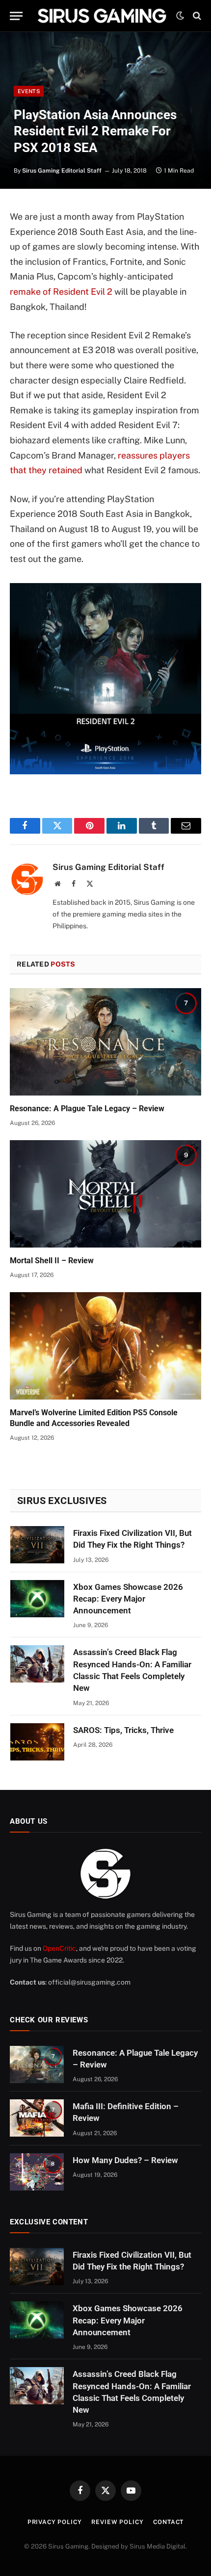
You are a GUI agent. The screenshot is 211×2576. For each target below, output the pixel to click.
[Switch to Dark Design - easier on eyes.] (180, 16)
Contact (168, 2522)
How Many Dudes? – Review (125, 2160)
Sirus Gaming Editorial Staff (62, 171)
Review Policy (117, 2522)
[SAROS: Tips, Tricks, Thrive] (37, 1742)
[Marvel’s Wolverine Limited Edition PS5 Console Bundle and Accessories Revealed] (105, 1346)
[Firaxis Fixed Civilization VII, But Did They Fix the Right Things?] (37, 1545)
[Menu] (16, 16)
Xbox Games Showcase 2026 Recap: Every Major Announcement (128, 1599)
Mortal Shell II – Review (52, 1261)
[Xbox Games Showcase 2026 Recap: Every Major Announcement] (37, 1599)
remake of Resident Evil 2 (61, 292)
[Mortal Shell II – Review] (105, 1194)
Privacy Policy (55, 2522)
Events (29, 91)
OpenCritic (59, 1948)
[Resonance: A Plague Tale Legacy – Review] (105, 1042)
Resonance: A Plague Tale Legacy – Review (87, 1109)
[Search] (196, 16)
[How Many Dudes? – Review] (37, 2172)
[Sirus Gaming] (102, 16)
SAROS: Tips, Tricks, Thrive (123, 1730)
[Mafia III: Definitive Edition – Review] (37, 2118)
